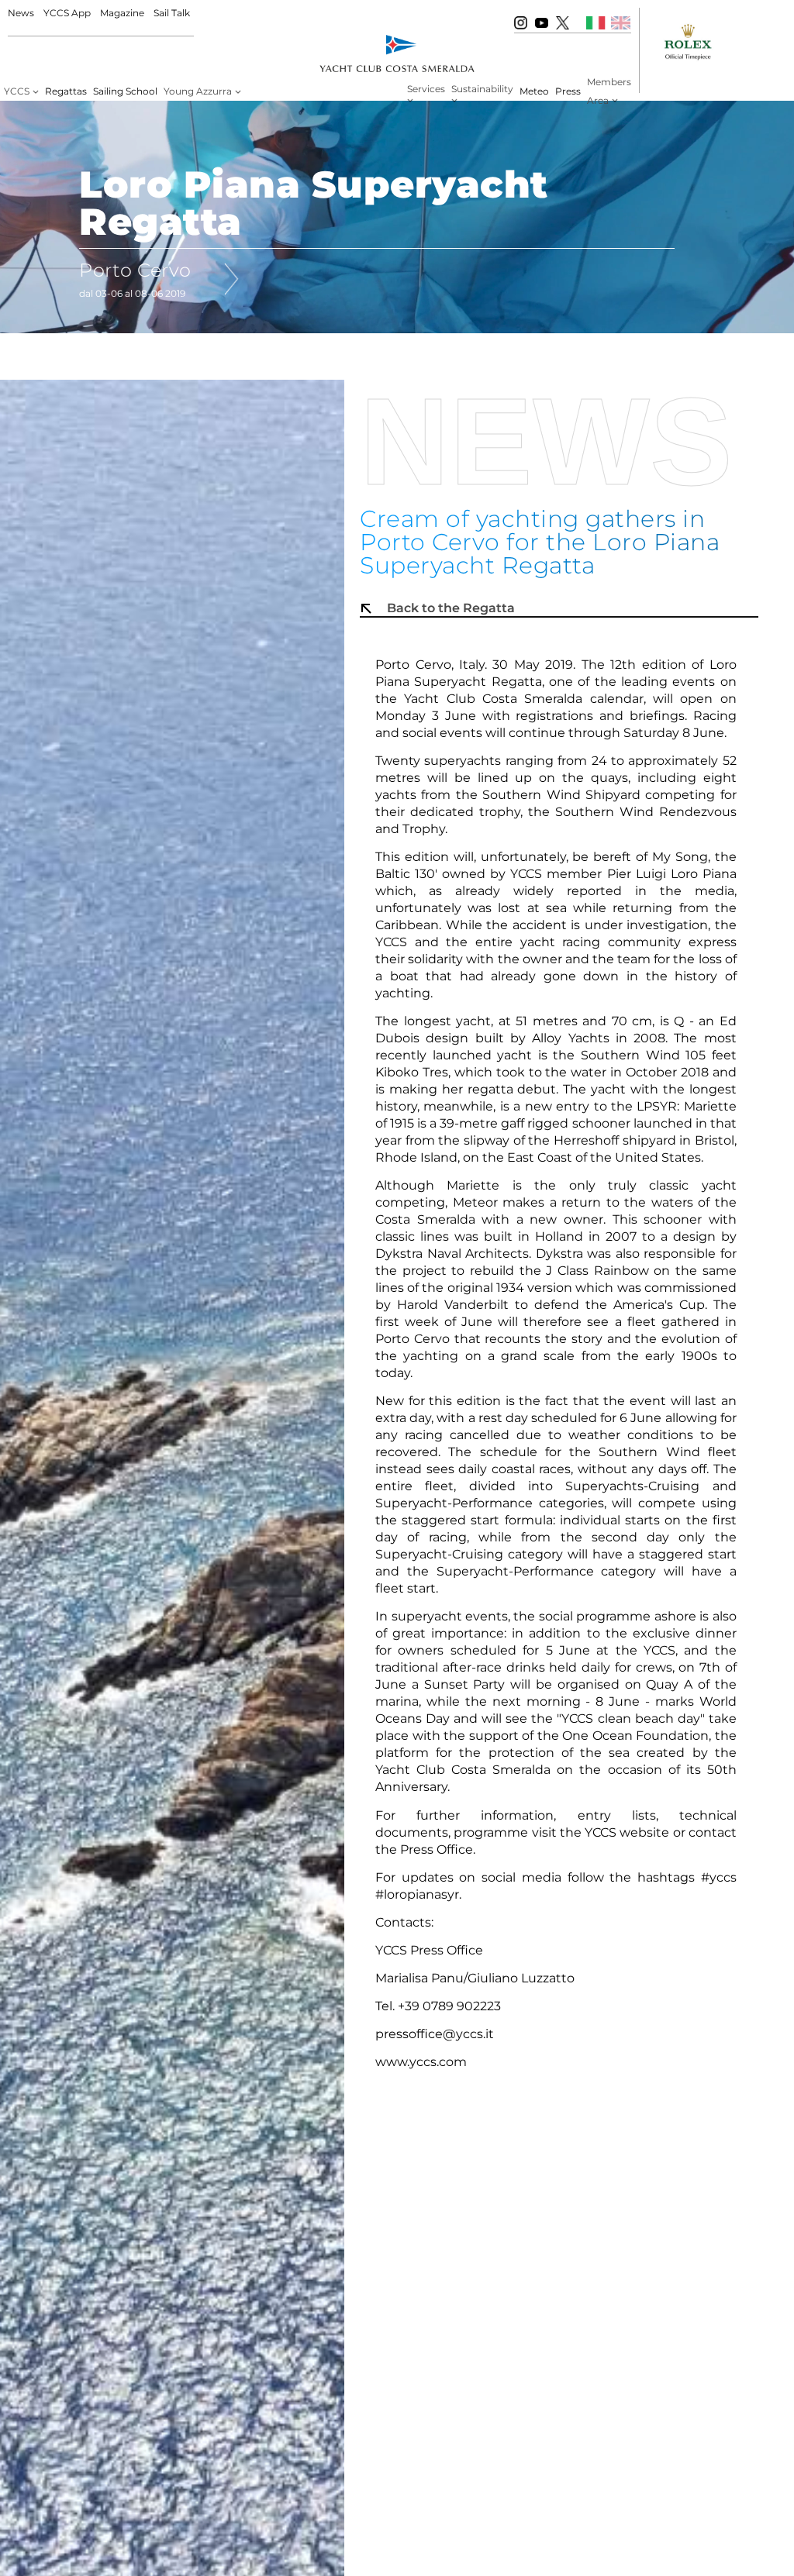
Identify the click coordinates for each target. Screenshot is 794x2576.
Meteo (534, 91)
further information (485, 1815)
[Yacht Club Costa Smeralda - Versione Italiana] (596, 23)
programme (492, 1832)
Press (568, 91)
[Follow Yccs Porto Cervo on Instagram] (521, 23)
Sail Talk (172, 13)
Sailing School (125, 91)
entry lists (617, 1815)
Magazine (122, 13)
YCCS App (67, 13)
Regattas (66, 91)
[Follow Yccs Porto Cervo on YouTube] (542, 23)
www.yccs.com (421, 2062)
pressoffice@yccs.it (435, 2034)
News (21, 13)
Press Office (437, 1849)
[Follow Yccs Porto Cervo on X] (563, 23)
